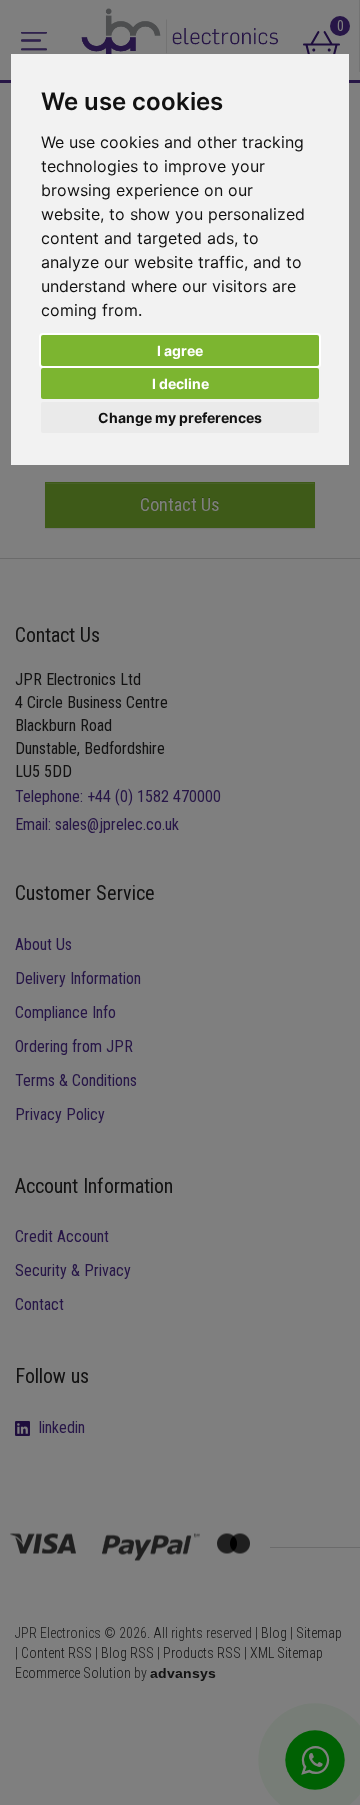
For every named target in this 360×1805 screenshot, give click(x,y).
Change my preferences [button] (180, 417)
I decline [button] (180, 383)
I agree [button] (180, 350)
